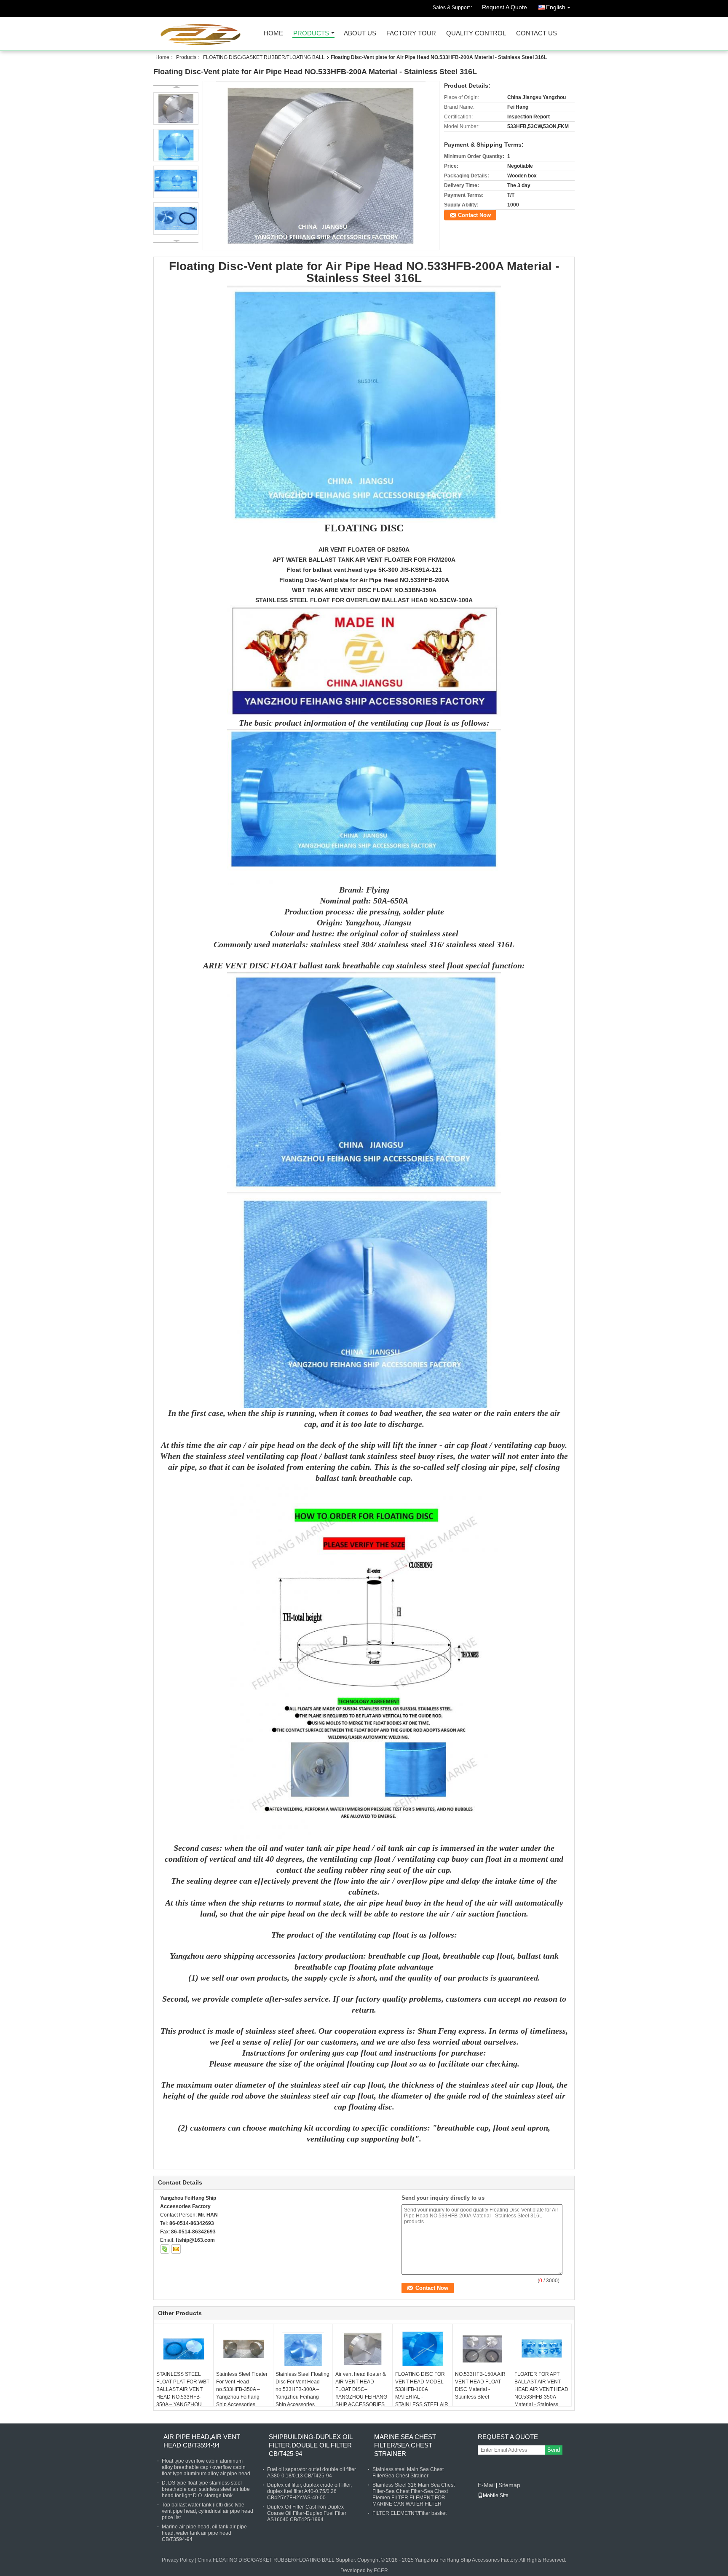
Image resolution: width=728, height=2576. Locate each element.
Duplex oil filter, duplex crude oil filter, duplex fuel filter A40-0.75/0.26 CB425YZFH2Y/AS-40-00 (309, 2491)
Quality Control (476, 34)
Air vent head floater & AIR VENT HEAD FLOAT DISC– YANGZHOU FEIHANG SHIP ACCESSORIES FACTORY (361, 2393)
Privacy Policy (178, 2560)
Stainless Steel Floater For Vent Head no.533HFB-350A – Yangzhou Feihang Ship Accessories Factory (242, 2393)
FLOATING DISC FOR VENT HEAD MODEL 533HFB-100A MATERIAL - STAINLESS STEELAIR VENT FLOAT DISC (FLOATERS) (422, 2397)
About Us (360, 34)
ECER (381, 2571)
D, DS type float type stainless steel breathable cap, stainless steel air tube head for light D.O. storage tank (206, 2489)
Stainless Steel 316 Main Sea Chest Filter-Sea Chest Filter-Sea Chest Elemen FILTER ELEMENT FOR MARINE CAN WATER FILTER (414, 2494)
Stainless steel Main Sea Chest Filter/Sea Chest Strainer (408, 2473)
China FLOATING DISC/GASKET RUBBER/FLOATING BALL (266, 2560)
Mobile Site (496, 2496)
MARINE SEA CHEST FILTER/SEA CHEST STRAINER (405, 2445)
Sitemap (509, 2485)
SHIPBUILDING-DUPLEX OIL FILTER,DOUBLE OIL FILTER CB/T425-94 (310, 2445)
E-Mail (486, 2485)
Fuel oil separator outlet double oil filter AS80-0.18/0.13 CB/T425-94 (312, 2473)
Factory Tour (411, 34)
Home (273, 34)
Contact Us (537, 34)
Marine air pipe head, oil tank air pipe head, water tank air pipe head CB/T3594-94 (204, 2533)
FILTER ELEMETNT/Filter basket (409, 2513)
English (556, 7)
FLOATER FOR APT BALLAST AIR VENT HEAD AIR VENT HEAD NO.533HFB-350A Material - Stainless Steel (541, 2393)
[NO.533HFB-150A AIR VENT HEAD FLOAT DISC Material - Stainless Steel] (482, 2349)
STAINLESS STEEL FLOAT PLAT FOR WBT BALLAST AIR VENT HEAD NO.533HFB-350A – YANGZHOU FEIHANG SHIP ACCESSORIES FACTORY (183, 2401)
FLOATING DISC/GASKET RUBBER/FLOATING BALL (264, 57)
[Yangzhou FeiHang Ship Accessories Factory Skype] (165, 2249)
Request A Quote (505, 7)
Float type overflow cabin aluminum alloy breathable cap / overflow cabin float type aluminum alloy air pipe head (206, 2467)
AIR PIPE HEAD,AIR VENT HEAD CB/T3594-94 (202, 2441)
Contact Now (474, 215)
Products (311, 34)
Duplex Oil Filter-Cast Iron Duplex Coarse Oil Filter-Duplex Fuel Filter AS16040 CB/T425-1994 (307, 2513)
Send (554, 2450)
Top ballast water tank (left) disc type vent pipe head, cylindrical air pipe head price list (207, 2511)
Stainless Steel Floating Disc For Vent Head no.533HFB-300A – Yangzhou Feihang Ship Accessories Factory (302, 2393)
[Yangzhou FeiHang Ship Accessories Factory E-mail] (176, 2249)
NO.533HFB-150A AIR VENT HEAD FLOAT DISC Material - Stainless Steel (480, 2386)
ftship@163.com (195, 2240)
